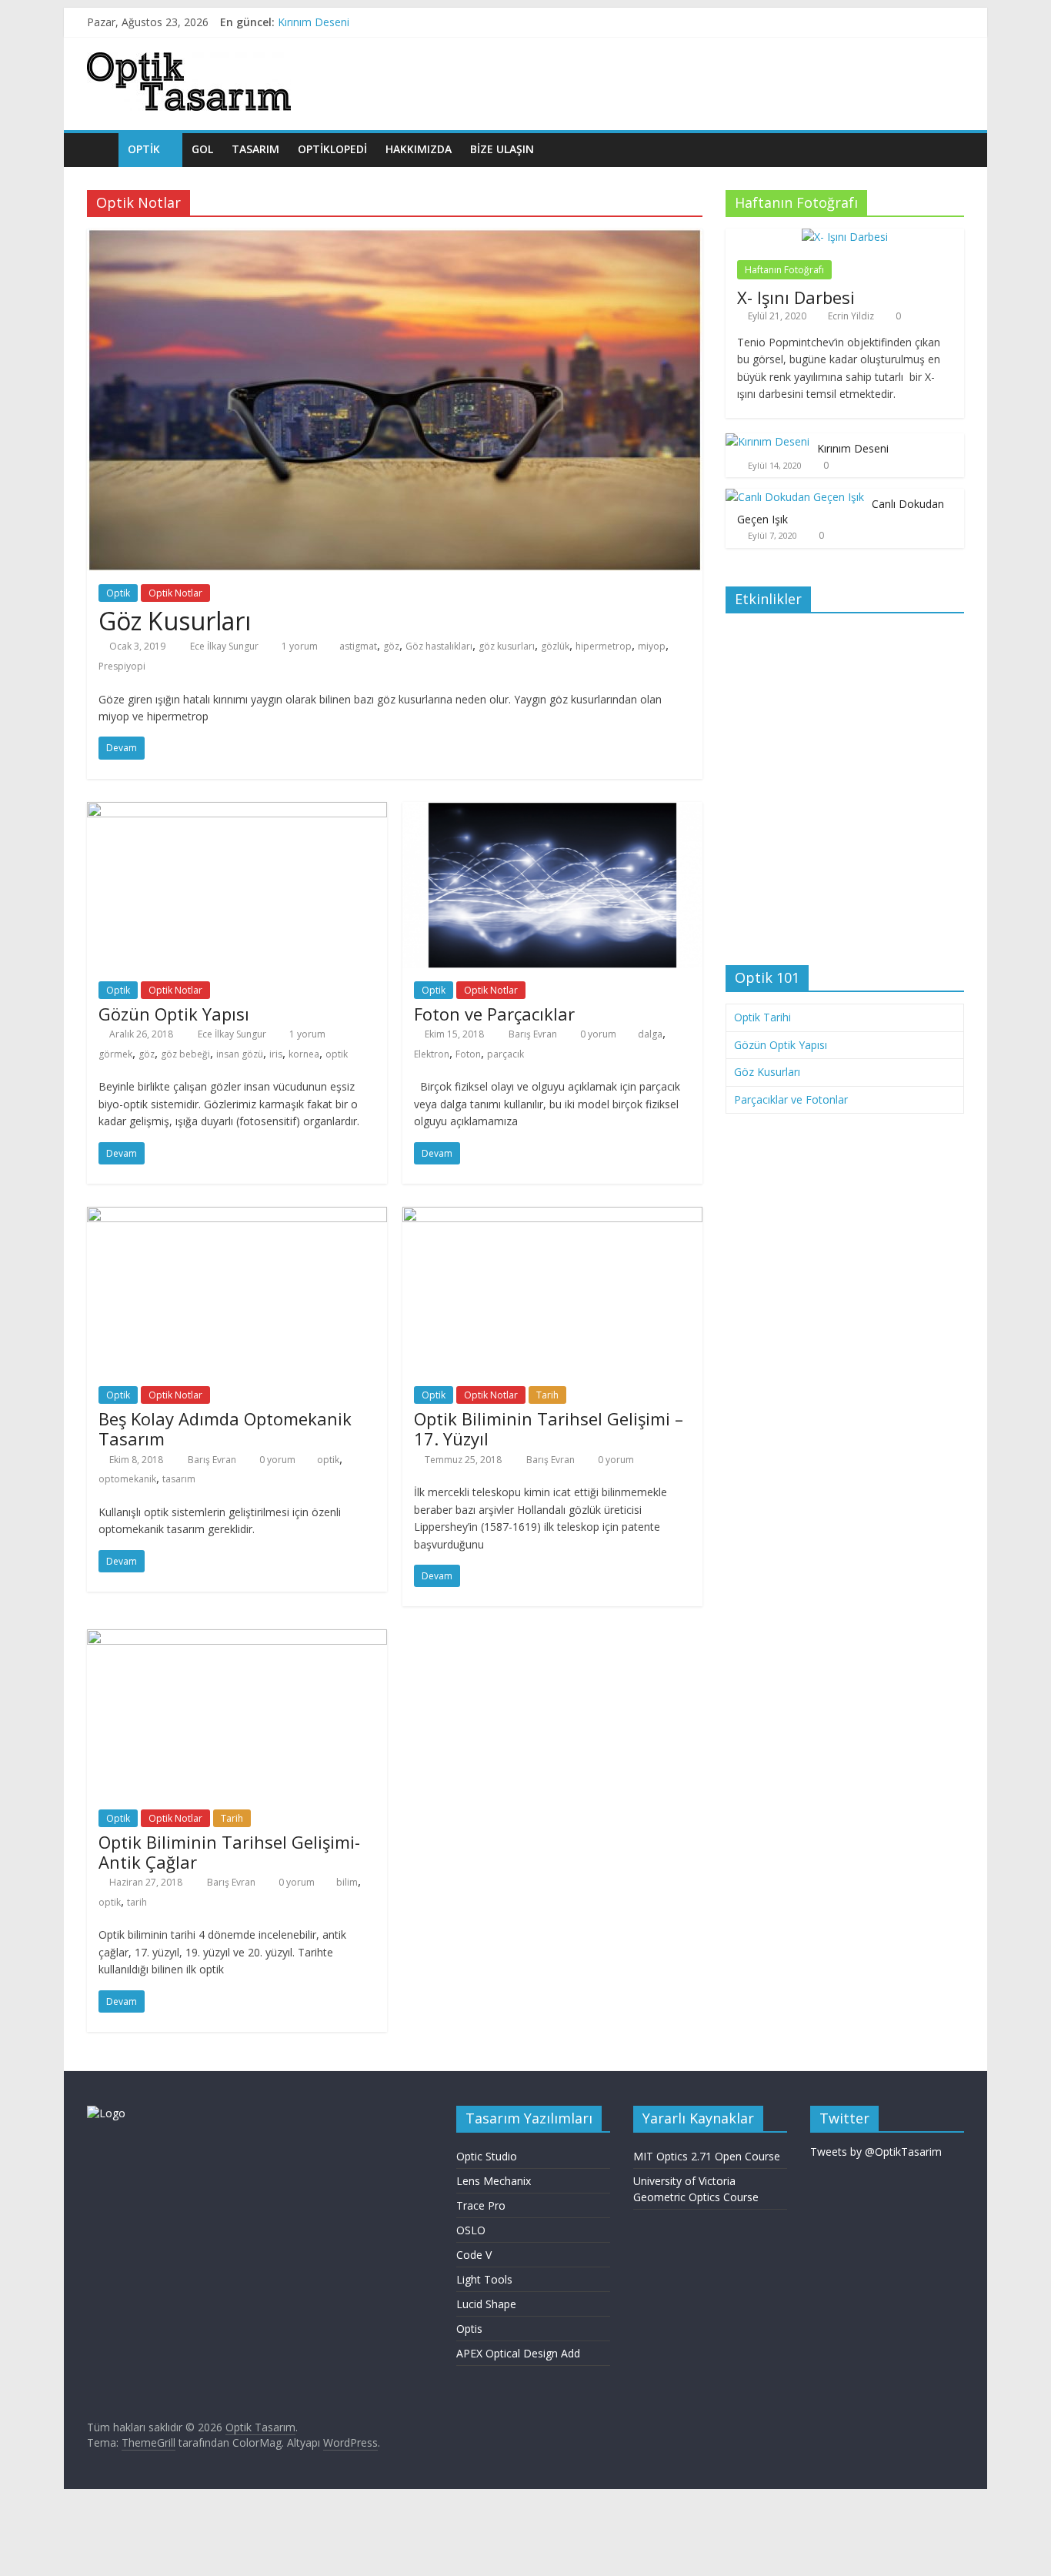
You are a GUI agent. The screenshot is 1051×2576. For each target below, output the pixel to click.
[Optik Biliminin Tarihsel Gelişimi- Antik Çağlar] (237, 1639)
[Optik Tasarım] (103, 149)
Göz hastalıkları (439, 646)
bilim (347, 1882)
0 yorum (597, 1034)
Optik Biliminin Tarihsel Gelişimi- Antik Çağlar (229, 1852)
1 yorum (299, 646)
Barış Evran (534, 1034)
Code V (474, 2255)
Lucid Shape (486, 2304)
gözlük (555, 646)
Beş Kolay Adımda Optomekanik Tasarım (225, 1428)
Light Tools (484, 2279)
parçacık (505, 1054)
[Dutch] (911, 60)
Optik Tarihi (762, 1017)
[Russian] (942, 60)
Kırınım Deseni (314, 22)
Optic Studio (487, 2156)
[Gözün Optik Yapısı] (237, 811)
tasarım (179, 1479)
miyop (652, 646)
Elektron (432, 1054)
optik (337, 1054)
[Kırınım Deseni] (767, 441)
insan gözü (240, 1054)
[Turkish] (957, 60)
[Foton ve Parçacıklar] (552, 811)
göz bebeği (185, 1054)
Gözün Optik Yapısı (174, 1014)
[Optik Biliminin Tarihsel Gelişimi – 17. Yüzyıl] (552, 1216)
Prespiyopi (122, 666)
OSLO (471, 2230)
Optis (469, 2329)
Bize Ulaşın (502, 149)
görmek (115, 1054)
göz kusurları (507, 646)
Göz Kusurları (175, 621)
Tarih (547, 1395)
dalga (650, 1034)
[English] (896, 60)
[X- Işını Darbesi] (845, 237)
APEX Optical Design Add (518, 2353)
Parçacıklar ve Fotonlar (791, 1099)
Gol (202, 149)
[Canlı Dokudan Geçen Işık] (795, 497)
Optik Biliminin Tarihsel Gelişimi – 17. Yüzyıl (549, 1428)
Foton (468, 1054)
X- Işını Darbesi (796, 297)
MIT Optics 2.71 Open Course (707, 2156)
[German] (926, 60)
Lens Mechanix (494, 2181)
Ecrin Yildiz (851, 316)
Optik (118, 593)
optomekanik (127, 1479)
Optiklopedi (332, 149)
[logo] (106, 2113)
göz (391, 646)
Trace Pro (481, 2205)
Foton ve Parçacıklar (494, 1014)
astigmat (358, 646)
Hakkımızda (419, 149)
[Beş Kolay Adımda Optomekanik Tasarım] (237, 1216)
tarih (137, 1902)
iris (276, 1054)
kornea (304, 1054)
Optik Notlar (175, 593)
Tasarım (255, 149)
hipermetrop (604, 646)
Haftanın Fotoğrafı (784, 270)
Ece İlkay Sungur (225, 646)
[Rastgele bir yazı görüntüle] (949, 149)
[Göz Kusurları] (395, 238)
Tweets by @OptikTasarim (876, 2152)
